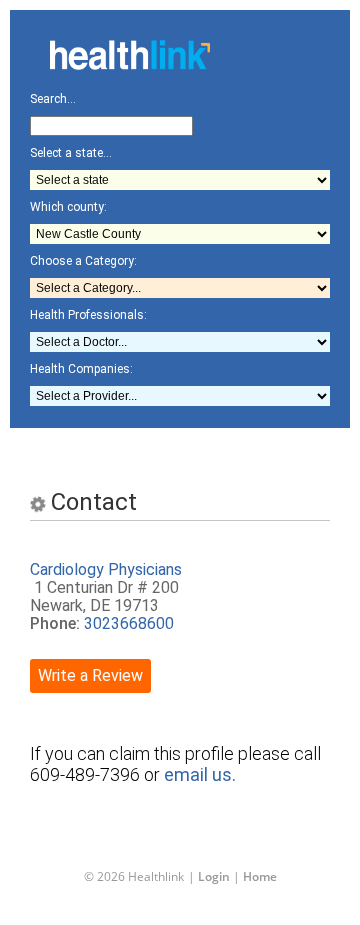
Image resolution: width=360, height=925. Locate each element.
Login (214, 876)
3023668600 (129, 623)
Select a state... (71, 153)
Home (260, 876)
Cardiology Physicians (106, 569)
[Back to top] (164, 869)
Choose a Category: (83, 261)
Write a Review (90, 675)
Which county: (68, 207)
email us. (200, 774)
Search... (53, 99)
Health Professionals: (88, 315)
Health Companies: (81, 369)
